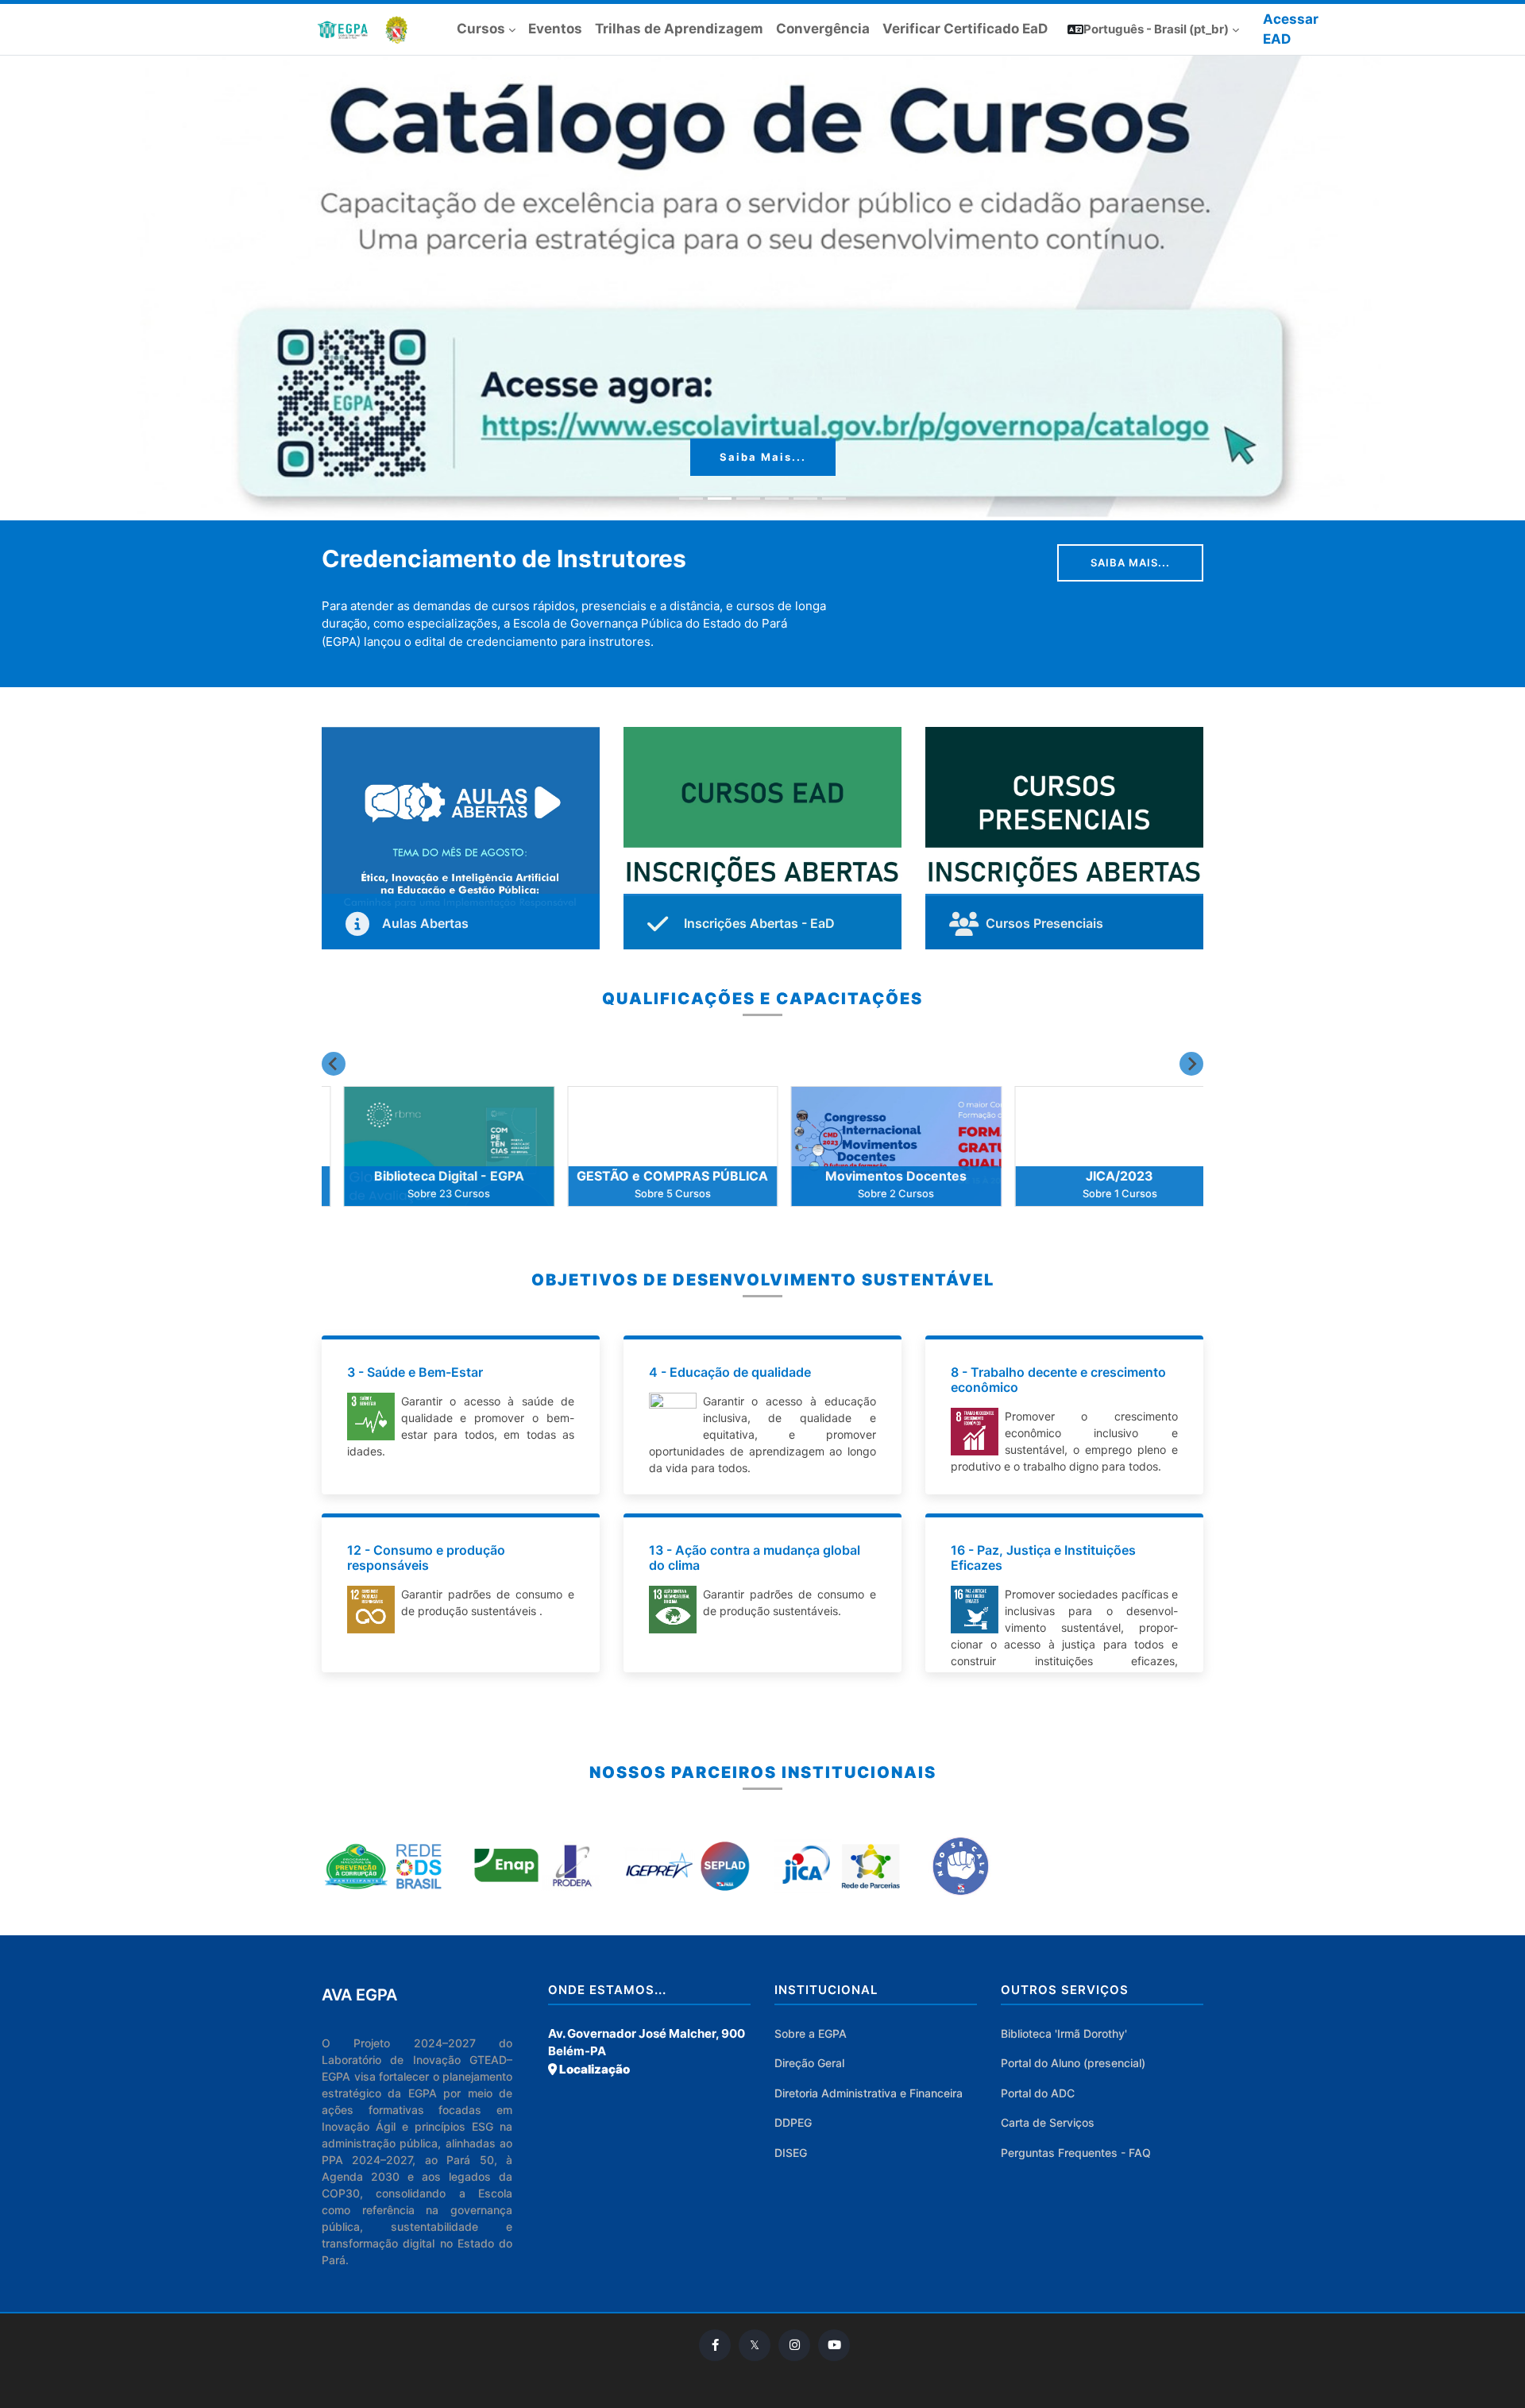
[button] (1153, 30)
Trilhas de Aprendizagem (679, 29)
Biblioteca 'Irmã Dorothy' (1064, 2033)
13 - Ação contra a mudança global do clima (755, 1558)
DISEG (791, 2153)
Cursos (481, 29)
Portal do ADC (1038, 2093)
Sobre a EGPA (811, 2033)
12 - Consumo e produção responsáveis (426, 1558)
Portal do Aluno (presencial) (1073, 2063)
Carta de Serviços (1048, 2122)
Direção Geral (809, 2063)
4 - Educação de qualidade (730, 1372)
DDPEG (793, 2122)
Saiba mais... (763, 457)
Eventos (555, 29)
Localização (593, 2069)
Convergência (823, 29)
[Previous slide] (334, 1064)
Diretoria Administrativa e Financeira (869, 2093)
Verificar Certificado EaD (965, 29)
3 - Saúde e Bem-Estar (415, 1372)
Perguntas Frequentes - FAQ (1076, 2153)
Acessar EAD (1291, 29)
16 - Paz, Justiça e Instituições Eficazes (1043, 1558)
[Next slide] (1191, 1064)
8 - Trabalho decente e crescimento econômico (1058, 1380)
